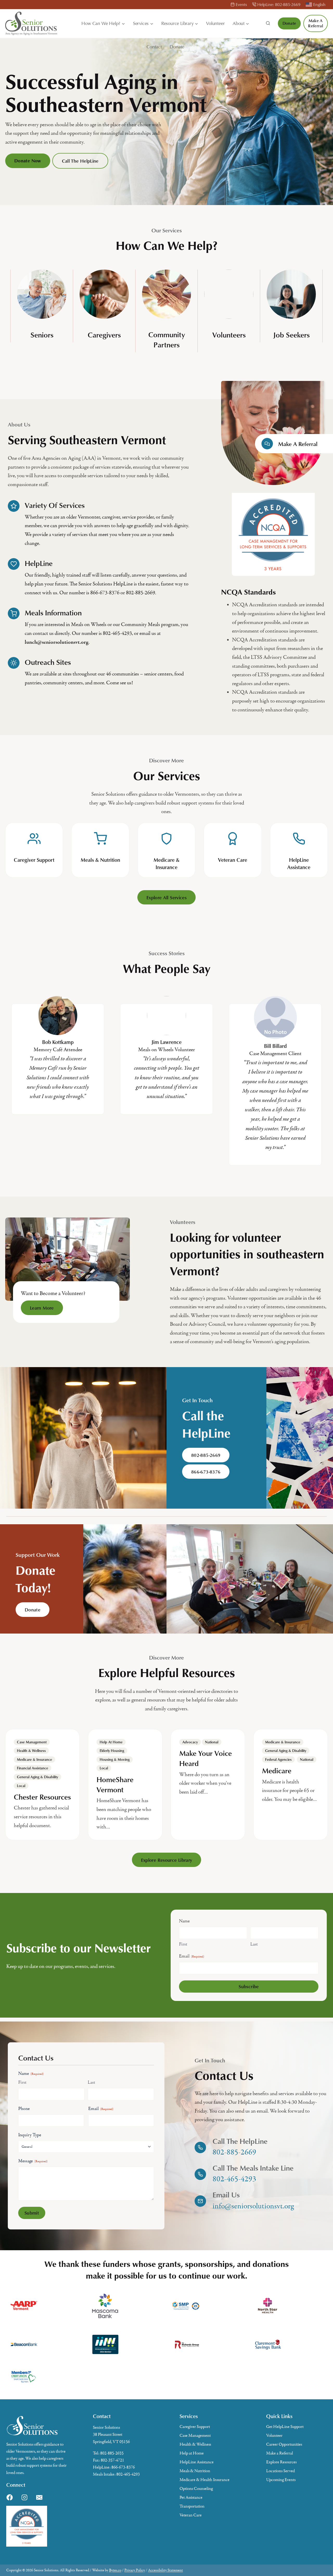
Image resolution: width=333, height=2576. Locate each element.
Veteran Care (191, 2515)
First (183, 1944)
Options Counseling (196, 2489)
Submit (32, 2213)
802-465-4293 (128, 2474)
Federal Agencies (278, 1759)
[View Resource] (42, 1784)
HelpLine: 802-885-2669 (279, 4)
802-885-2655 (112, 2453)
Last (254, 1944)
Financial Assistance (33, 1768)
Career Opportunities (284, 2444)
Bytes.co (115, 2570)
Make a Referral (316, 23)
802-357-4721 (112, 2460)
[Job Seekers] (291, 311)
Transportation (192, 2506)
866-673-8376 (123, 2467)
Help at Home (111, 1742)
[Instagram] (24, 2497)
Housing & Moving (115, 1759)
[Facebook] (10, 2497)
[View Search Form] (268, 23)
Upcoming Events (281, 2480)
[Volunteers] (229, 311)
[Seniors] (42, 311)
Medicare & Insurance (34, 1759)
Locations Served (280, 2471)
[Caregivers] (104, 311)
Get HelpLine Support (285, 2427)
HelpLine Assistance (197, 2462)
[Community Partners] (166, 311)
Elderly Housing (112, 1751)
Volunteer (215, 23)
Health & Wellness (31, 1751)
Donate (177, 47)
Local (21, 1786)
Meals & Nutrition (195, 2471)
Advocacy (190, 1742)
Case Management (32, 1742)
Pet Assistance (191, 2497)
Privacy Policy (135, 2570)
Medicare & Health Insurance (204, 2480)
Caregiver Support (195, 2427)
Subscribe (249, 1986)
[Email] (39, 2497)
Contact (154, 47)
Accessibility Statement (165, 2570)
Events (241, 4)
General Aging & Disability (37, 1777)
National (212, 1742)
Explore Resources (281, 2462)
